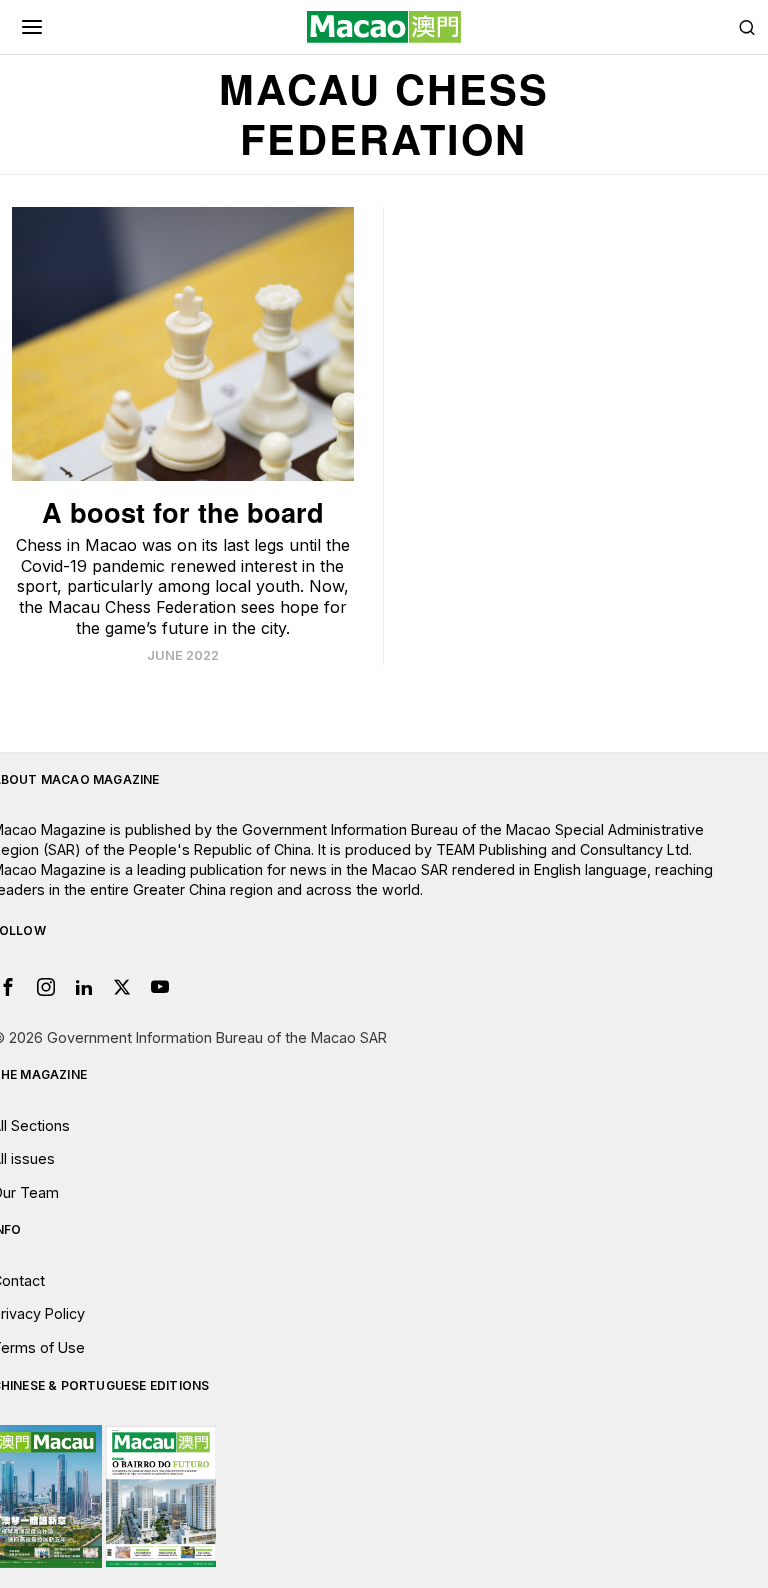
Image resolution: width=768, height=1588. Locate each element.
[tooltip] (46, 987)
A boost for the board (183, 512)
